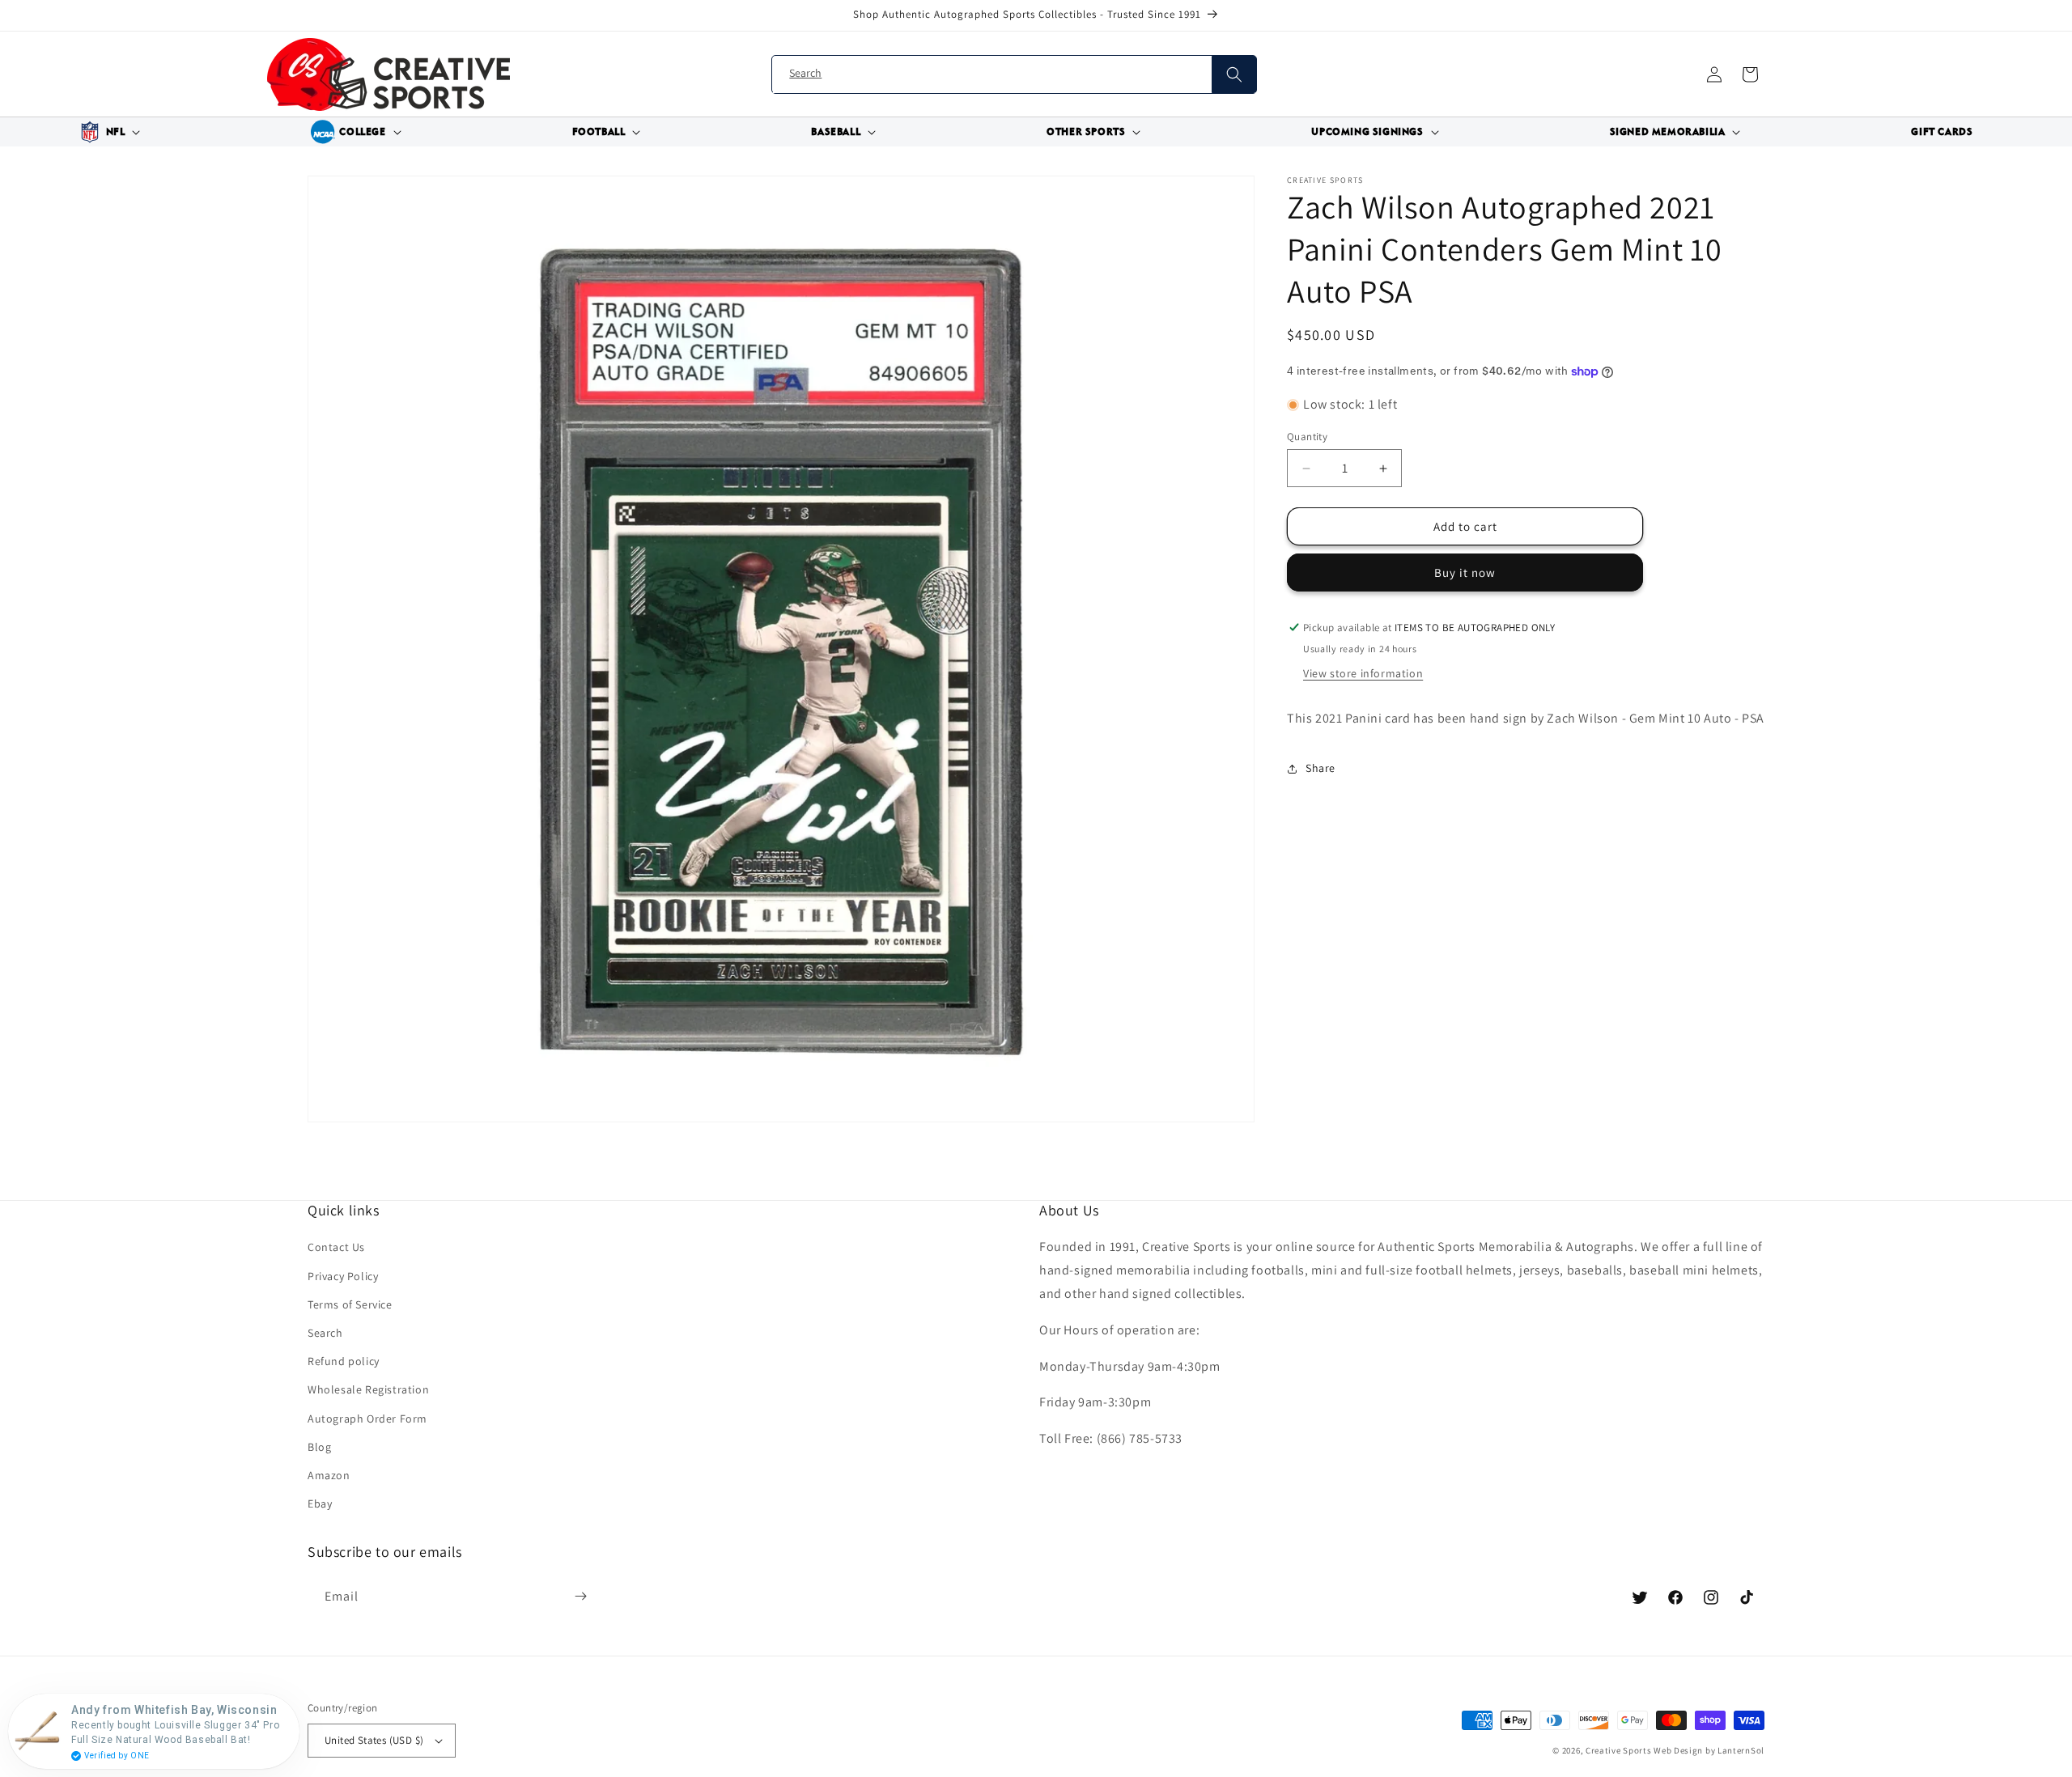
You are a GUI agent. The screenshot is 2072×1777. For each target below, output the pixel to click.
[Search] (1234, 74)
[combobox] (1014, 75)
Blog (319, 1447)
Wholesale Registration (368, 1389)
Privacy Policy (343, 1276)
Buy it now (1465, 573)
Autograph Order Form (367, 1419)
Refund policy (344, 1361)
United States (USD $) (374, 1740)
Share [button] (1320, 769)
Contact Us (336, 1247)
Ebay (320, 1503)
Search (325, 1333)
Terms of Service (350, 1304)
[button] (108, 132)
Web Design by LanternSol (1709, 1750)
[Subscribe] (580, 1597)
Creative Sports (1619, 1750)
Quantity (1307, 437)
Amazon (329, 1475)
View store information (1363, 673)
